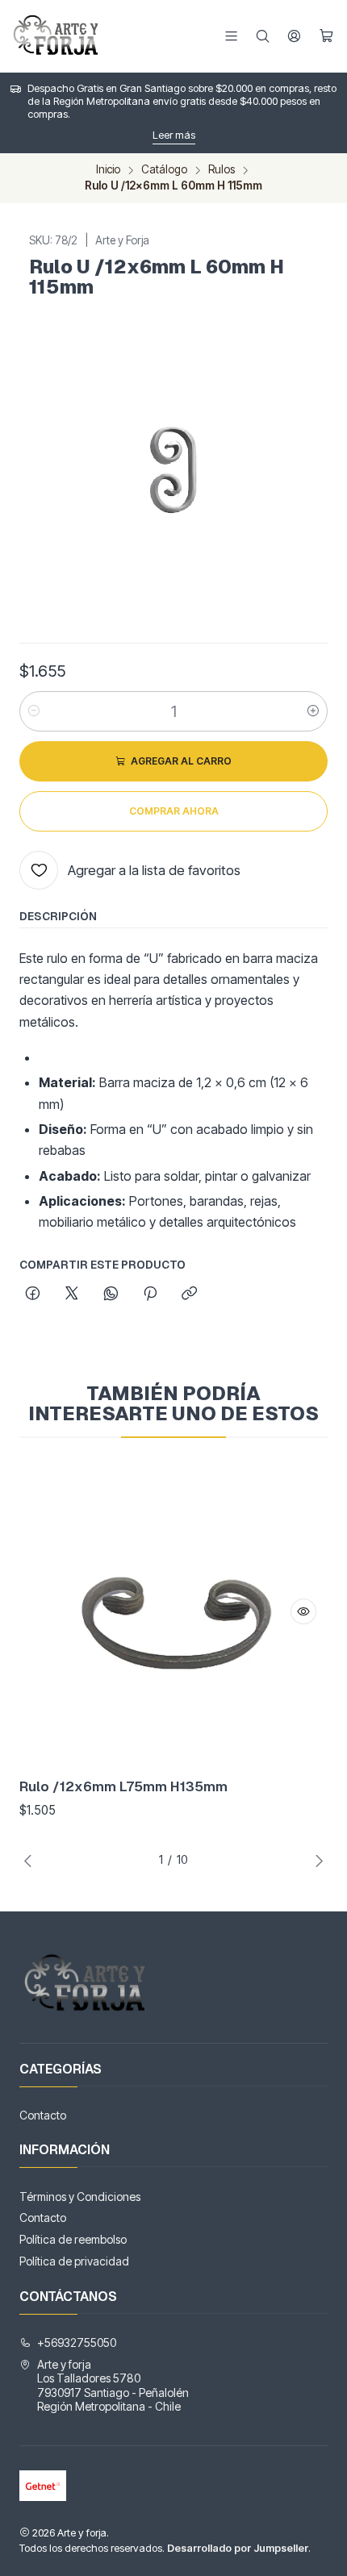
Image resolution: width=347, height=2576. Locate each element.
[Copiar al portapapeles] (189, 1294)
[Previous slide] (31, 1861)
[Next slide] (316, 1861)
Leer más (174, 135)
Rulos (222, 170)
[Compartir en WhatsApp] (111, 1294)
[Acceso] (294, 36)
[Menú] (231, 36)
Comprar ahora (174, 811)
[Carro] (326, 36)
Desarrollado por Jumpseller (238, 2548)
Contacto (43, 2115)
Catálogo (164, 170)
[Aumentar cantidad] (313, 711)
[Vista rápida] (303, 1611)
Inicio (108, 170)
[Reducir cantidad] (34, 711)
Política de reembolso (73, 2239)
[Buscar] (263, 36)
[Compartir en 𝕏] (72, 1294)
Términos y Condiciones (80, 2197)
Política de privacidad (74, 2261)
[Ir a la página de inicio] (58, 36)
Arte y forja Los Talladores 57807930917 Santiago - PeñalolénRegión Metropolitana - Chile (113, 2386)
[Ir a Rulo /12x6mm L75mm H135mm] (173, 1611)
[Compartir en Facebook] (33, 1294)
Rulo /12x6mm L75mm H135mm (123, 1786)
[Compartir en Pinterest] (150, 1294)
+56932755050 (77, 2343)
